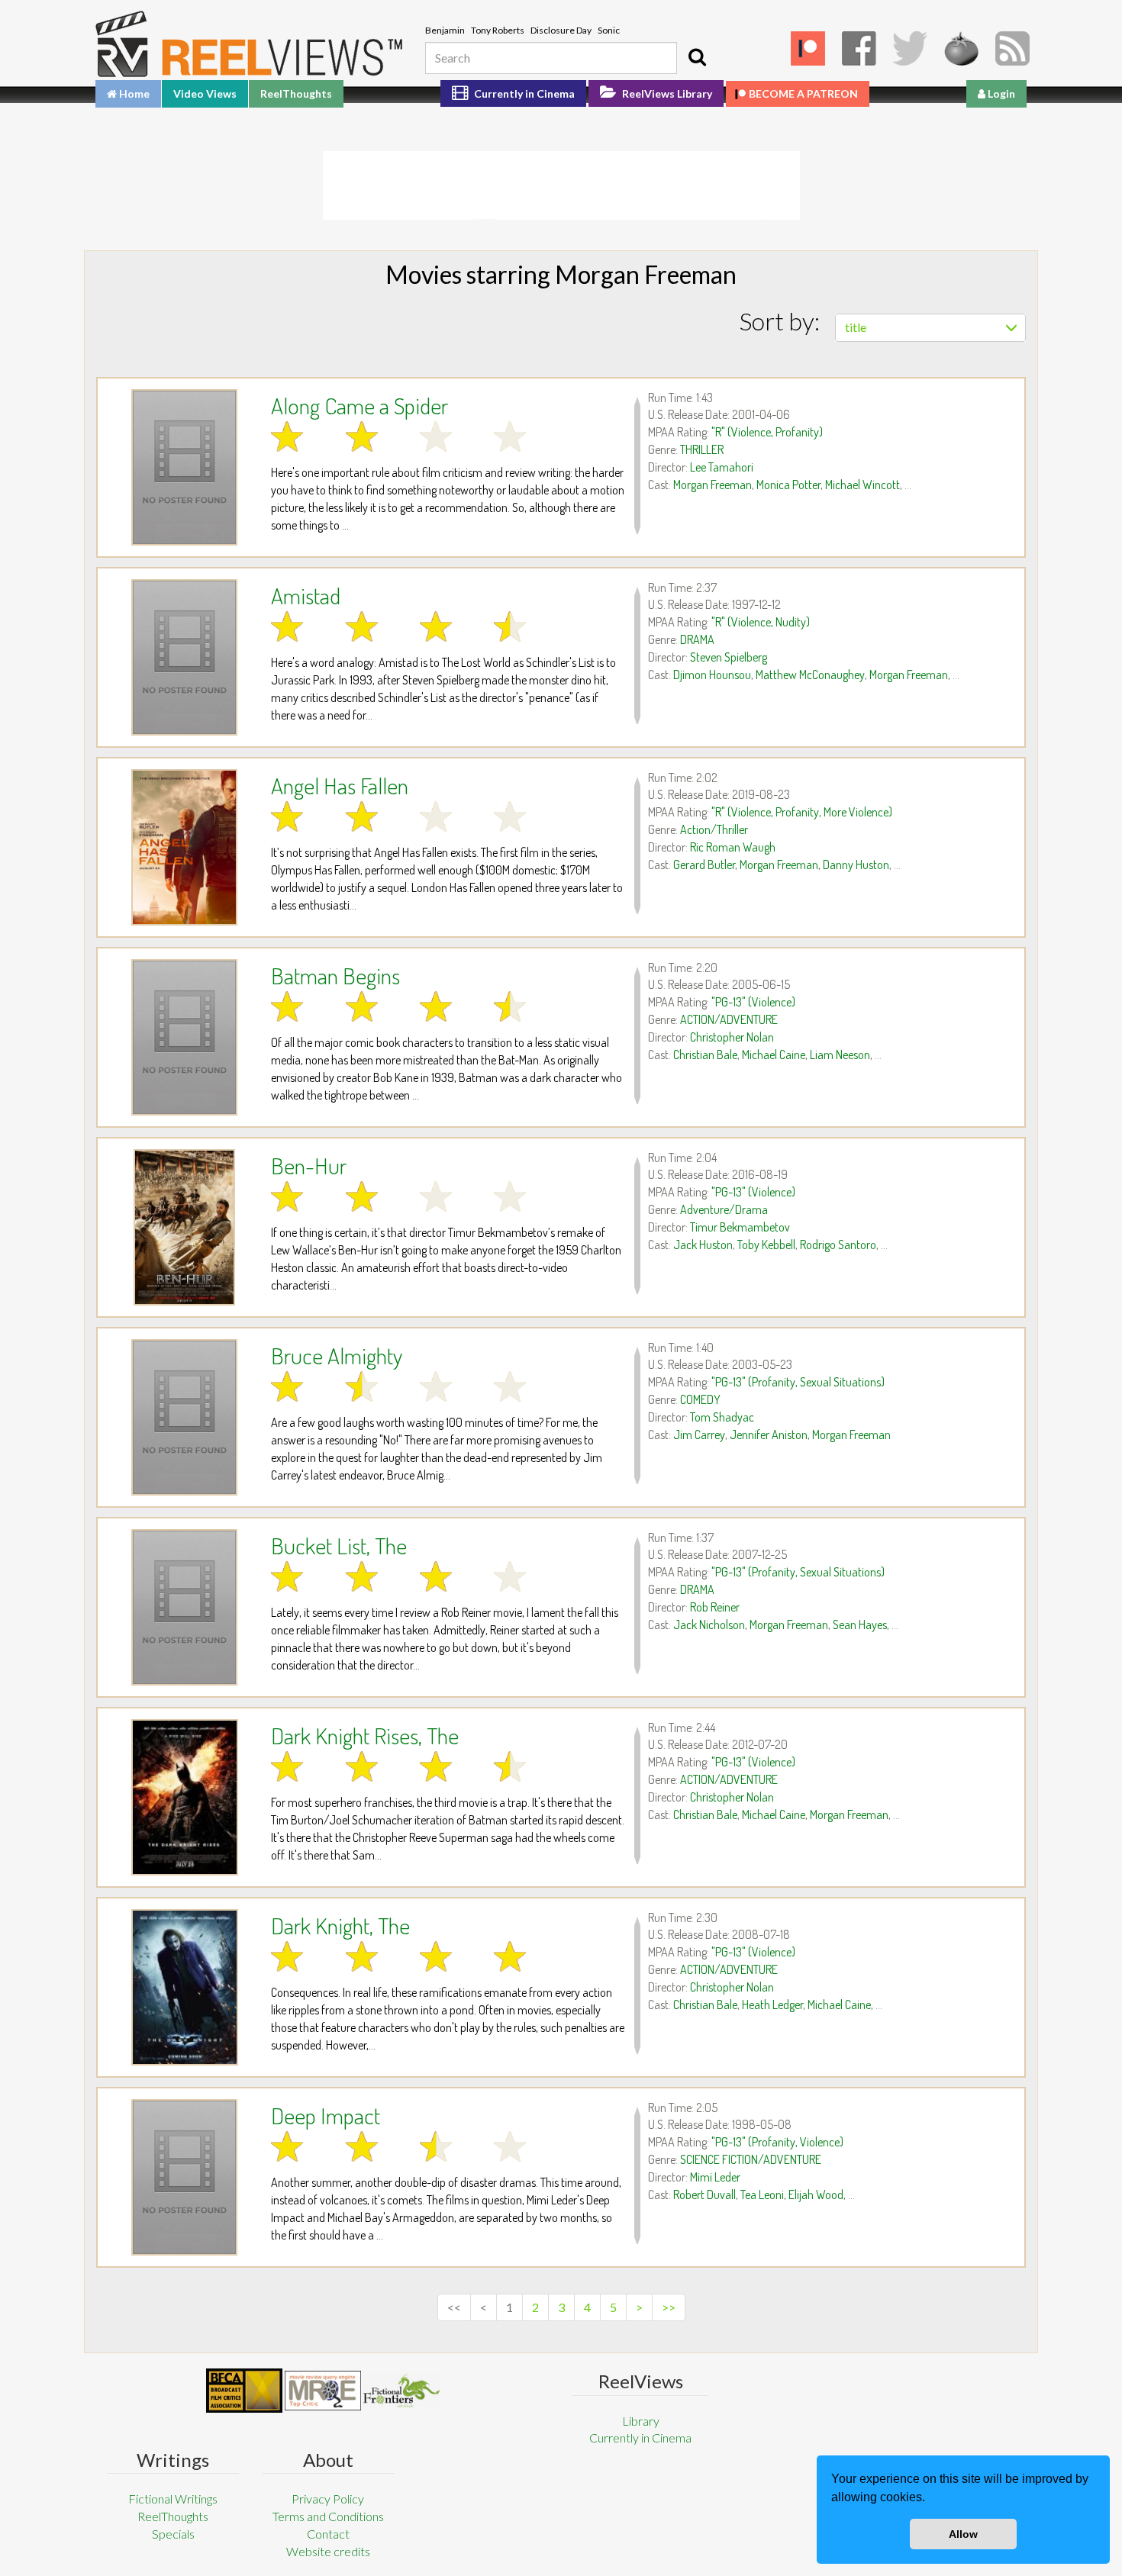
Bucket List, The (339, 1545)
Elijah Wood (816, 2194)
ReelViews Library (666, 93)
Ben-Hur (309, 1165)
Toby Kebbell (766, 1245)
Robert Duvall (704, 2194)
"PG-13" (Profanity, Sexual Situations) (798, 1382)
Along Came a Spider (359, 405)
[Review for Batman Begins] (184, 1037)
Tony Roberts (498, 30)
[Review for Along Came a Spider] (184, 467)
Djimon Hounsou (712, 675)
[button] (930, 2499)
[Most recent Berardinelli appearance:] (401, 2390)
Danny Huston (856, 865)
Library (641, 2421)
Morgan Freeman (713, 485)
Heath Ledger (772, 2004)
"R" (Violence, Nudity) (761, 622)
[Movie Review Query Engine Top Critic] (323, 2391)
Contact (328, 2534)
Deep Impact (326, 2115)
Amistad (306, 595)
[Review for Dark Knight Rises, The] (184, 1797)
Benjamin (445, 30)
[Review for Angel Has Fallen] (184, 847)
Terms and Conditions (328, 2516)
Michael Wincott (862, 485)
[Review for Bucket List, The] (184, 1607)
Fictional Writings (173, 2499)
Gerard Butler (704, 865)
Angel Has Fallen (340, 785)
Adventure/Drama (724, 1209)
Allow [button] (963, 2534)
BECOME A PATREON (803, 93)
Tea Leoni (762, 2194)
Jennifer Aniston (769, 1435)
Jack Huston (703, 1245)
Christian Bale (705, 1055)
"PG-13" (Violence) (753, 1002)
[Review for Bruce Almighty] (184, 1417)
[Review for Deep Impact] (184, 2177)
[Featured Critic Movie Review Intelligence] (244, 2391)
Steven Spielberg (729, 657)
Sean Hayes (860, 1624)
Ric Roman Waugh (733, 847)
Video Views (205, 93)
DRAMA (697, 639)
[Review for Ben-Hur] (184, 1227)
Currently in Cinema (523, 93)
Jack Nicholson (709, 1624)
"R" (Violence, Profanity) (767, 432)
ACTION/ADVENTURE (729, 1019)
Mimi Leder (715, 2177)
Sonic (609, 30)
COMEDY (700, 1399)
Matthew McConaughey (810, 675)
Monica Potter (788, 485)
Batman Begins (335, 975)
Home (133, 93)
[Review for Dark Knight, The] (184, 1987)
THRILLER (702, 449)
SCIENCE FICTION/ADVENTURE (751, 2159)
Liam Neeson (840, 1055)
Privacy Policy (328, 2499)
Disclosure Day (561, 30)
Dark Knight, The (340, 1925)
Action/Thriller (714, 829)
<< (454, 2307)
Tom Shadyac (722, 1417)
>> (669, 2307)
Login (1000, 93)
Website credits (328, 2551)
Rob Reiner (715, 1607)
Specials (173, 2534)
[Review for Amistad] (184, 657)
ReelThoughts (296, 93)
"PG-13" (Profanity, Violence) (777, 2142)
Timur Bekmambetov (740, 1227)
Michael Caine (774, 1055)
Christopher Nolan (732, 1037)
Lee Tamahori (722, 467)
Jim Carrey (699, 1435)
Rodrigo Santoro (838, 1245)
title (856, 327)
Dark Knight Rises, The (365, 1735)
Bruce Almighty (337, 1355)
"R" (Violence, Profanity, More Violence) (802, 812)
